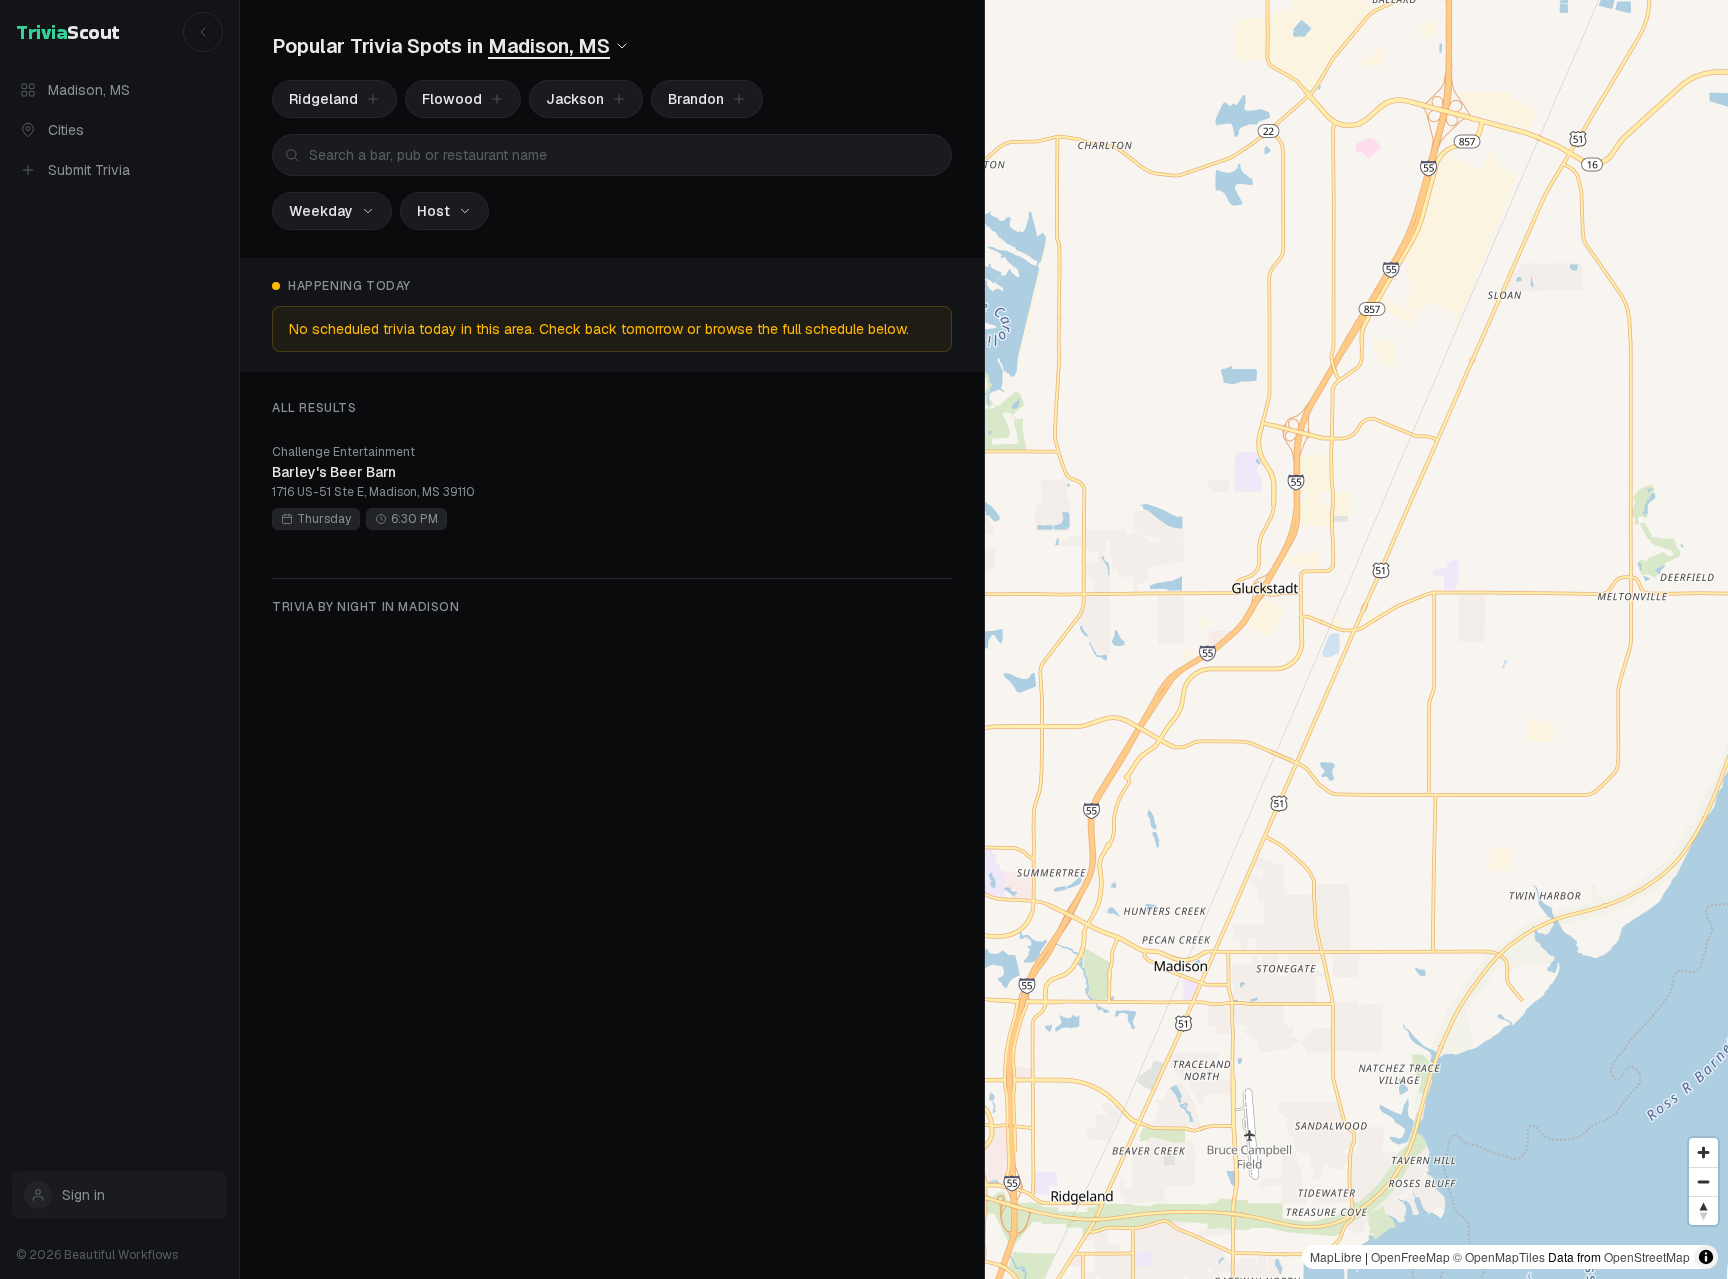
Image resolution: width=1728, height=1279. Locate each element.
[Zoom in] (1703, 1152)
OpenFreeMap (1410, 1256)
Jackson (575, 99)
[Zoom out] (1703, 1181)
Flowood (452, 99)
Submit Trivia (89, 170)
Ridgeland (323, 99)
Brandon (696, 99)
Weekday (321, 211)
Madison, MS (89, 90)
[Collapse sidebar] (203, 32)
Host (433, 211)
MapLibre (1336, 1256)
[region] (1356, 639)
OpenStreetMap (1647, 1256)
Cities (66, 130)
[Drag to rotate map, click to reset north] (1703, 1210)
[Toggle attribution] (1706, 1257)
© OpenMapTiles (1499, 1256)
